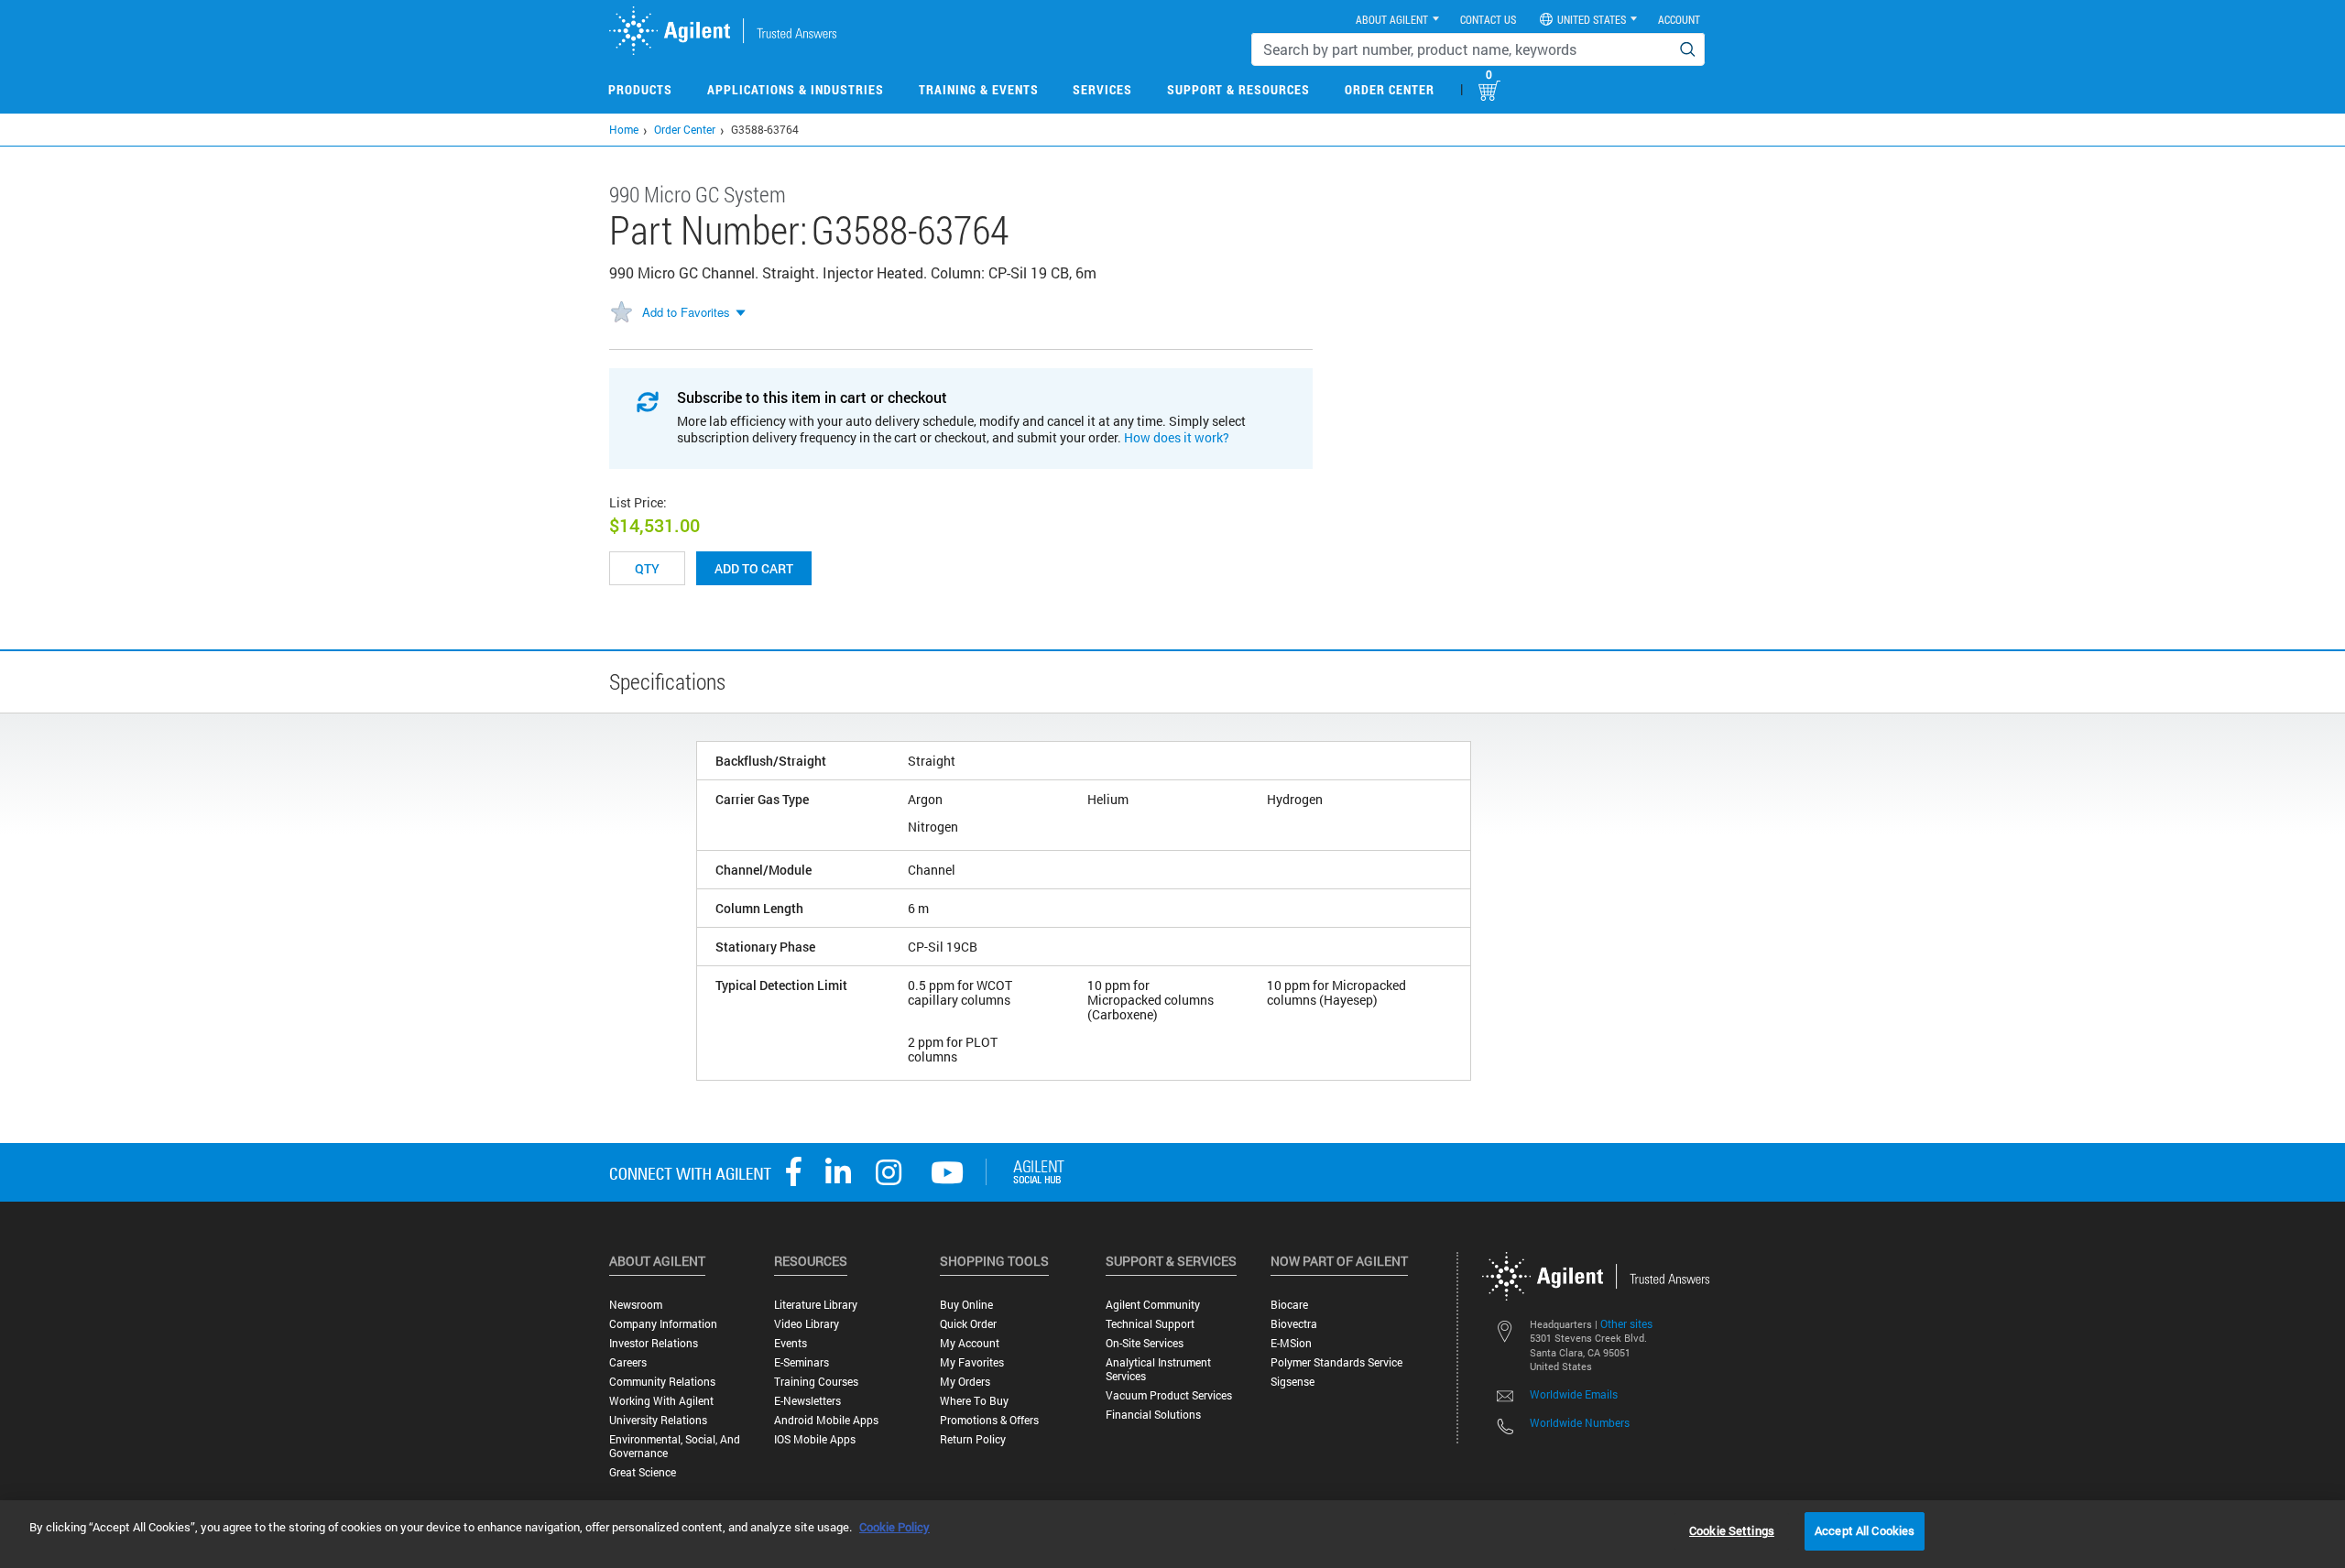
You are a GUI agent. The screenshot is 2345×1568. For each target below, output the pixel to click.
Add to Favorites (686, 312)
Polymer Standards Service (1336, 1362)
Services (1102, 89)
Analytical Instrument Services (1158, 1369)
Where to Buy (974, 1401)
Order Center (1390, 89)
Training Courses (816, 1382)
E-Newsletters (807, 1401)
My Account (970, 1343)
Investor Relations (654, 1343)
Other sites (1626, 1323)
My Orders (965, 1382)
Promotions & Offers (989, 1420)
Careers (628, 1362)
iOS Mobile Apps (815, 1439)
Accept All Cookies (1865, 1530)
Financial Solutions (1153, 1415)
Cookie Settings (1732, 1530)
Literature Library (816, 1305)
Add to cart (754, 568)
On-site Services (1145, 1343)
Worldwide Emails (1574, 1394)
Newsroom (636, 1305)
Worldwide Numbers (1580, 1422)
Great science (643, 1472)
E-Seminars (802, 1362)
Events (791, 1343)
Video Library (807, 1324)
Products (640, 89)
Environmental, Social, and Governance (675, 1446)
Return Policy (973, 1439)
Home (624, 129)
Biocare (1289, 1305)
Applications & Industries (796, 89)
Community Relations (662, 1382)
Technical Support (1150, 1324)
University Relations (658, 1420)
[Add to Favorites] (621, 313)
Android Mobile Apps (826, 1420)
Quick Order (968, 1324)
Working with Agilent (661, 1401)
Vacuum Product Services (1169, 1395)
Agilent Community (1153, 1305)
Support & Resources (1238, 89)
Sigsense (1292, 1382)
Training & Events (979, 89)
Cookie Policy (894, 1527)
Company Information (663, 1324)
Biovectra (1294, 1324)
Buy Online (966, 1305)
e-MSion (1291, 1343)
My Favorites (972, 1362)
